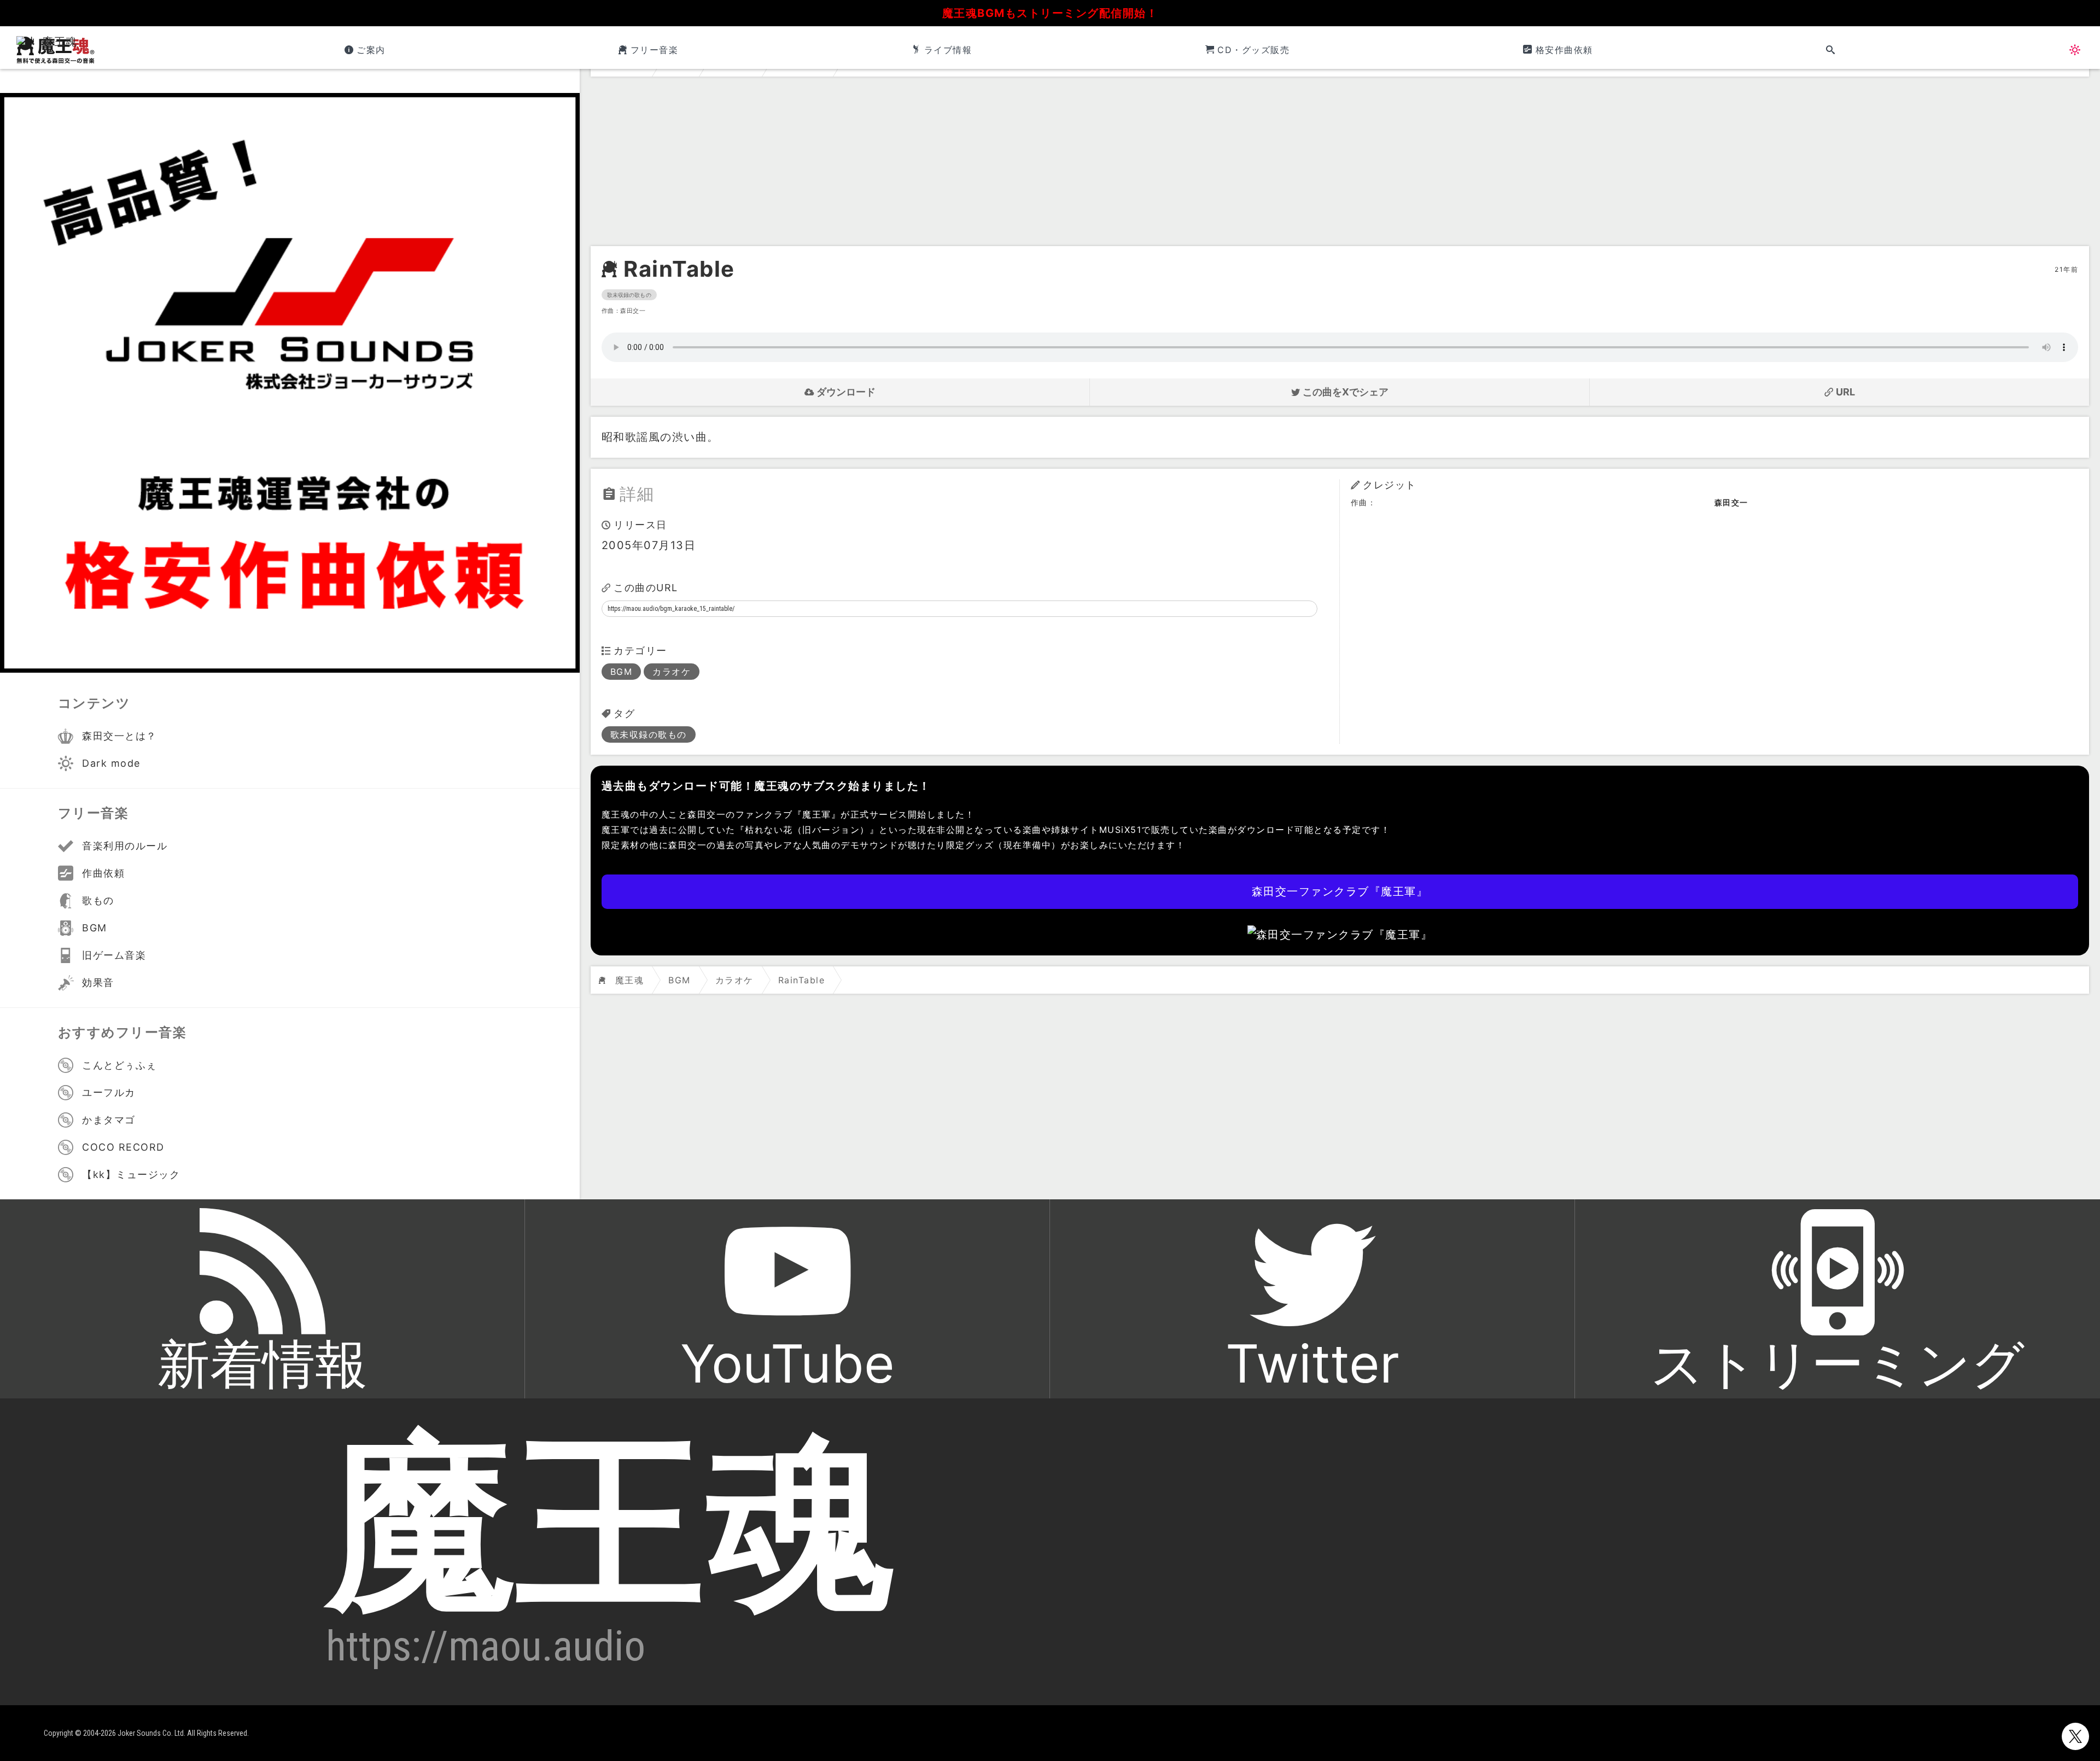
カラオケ (672, 672)
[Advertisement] (1340, 164)
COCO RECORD (123, 1147)
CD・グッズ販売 (1253, 50)
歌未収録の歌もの (629, 295)
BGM (622, 672)
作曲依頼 (103, 873)
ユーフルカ (109, 1092)
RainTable (679, 269)
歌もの (98, 900)
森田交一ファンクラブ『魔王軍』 (1340, 891)
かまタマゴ (109, 1120)
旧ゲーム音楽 (114, 955)
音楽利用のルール (125, 846)
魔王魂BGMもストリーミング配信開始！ (1050, 13)
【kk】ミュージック (131, 1174)
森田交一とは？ (119, 736)
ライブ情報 (948, 50)
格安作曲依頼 (1564, 50)
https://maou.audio (486, 1646)
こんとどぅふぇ (119, 1065)
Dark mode (111, 763)
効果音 (98, 982)
